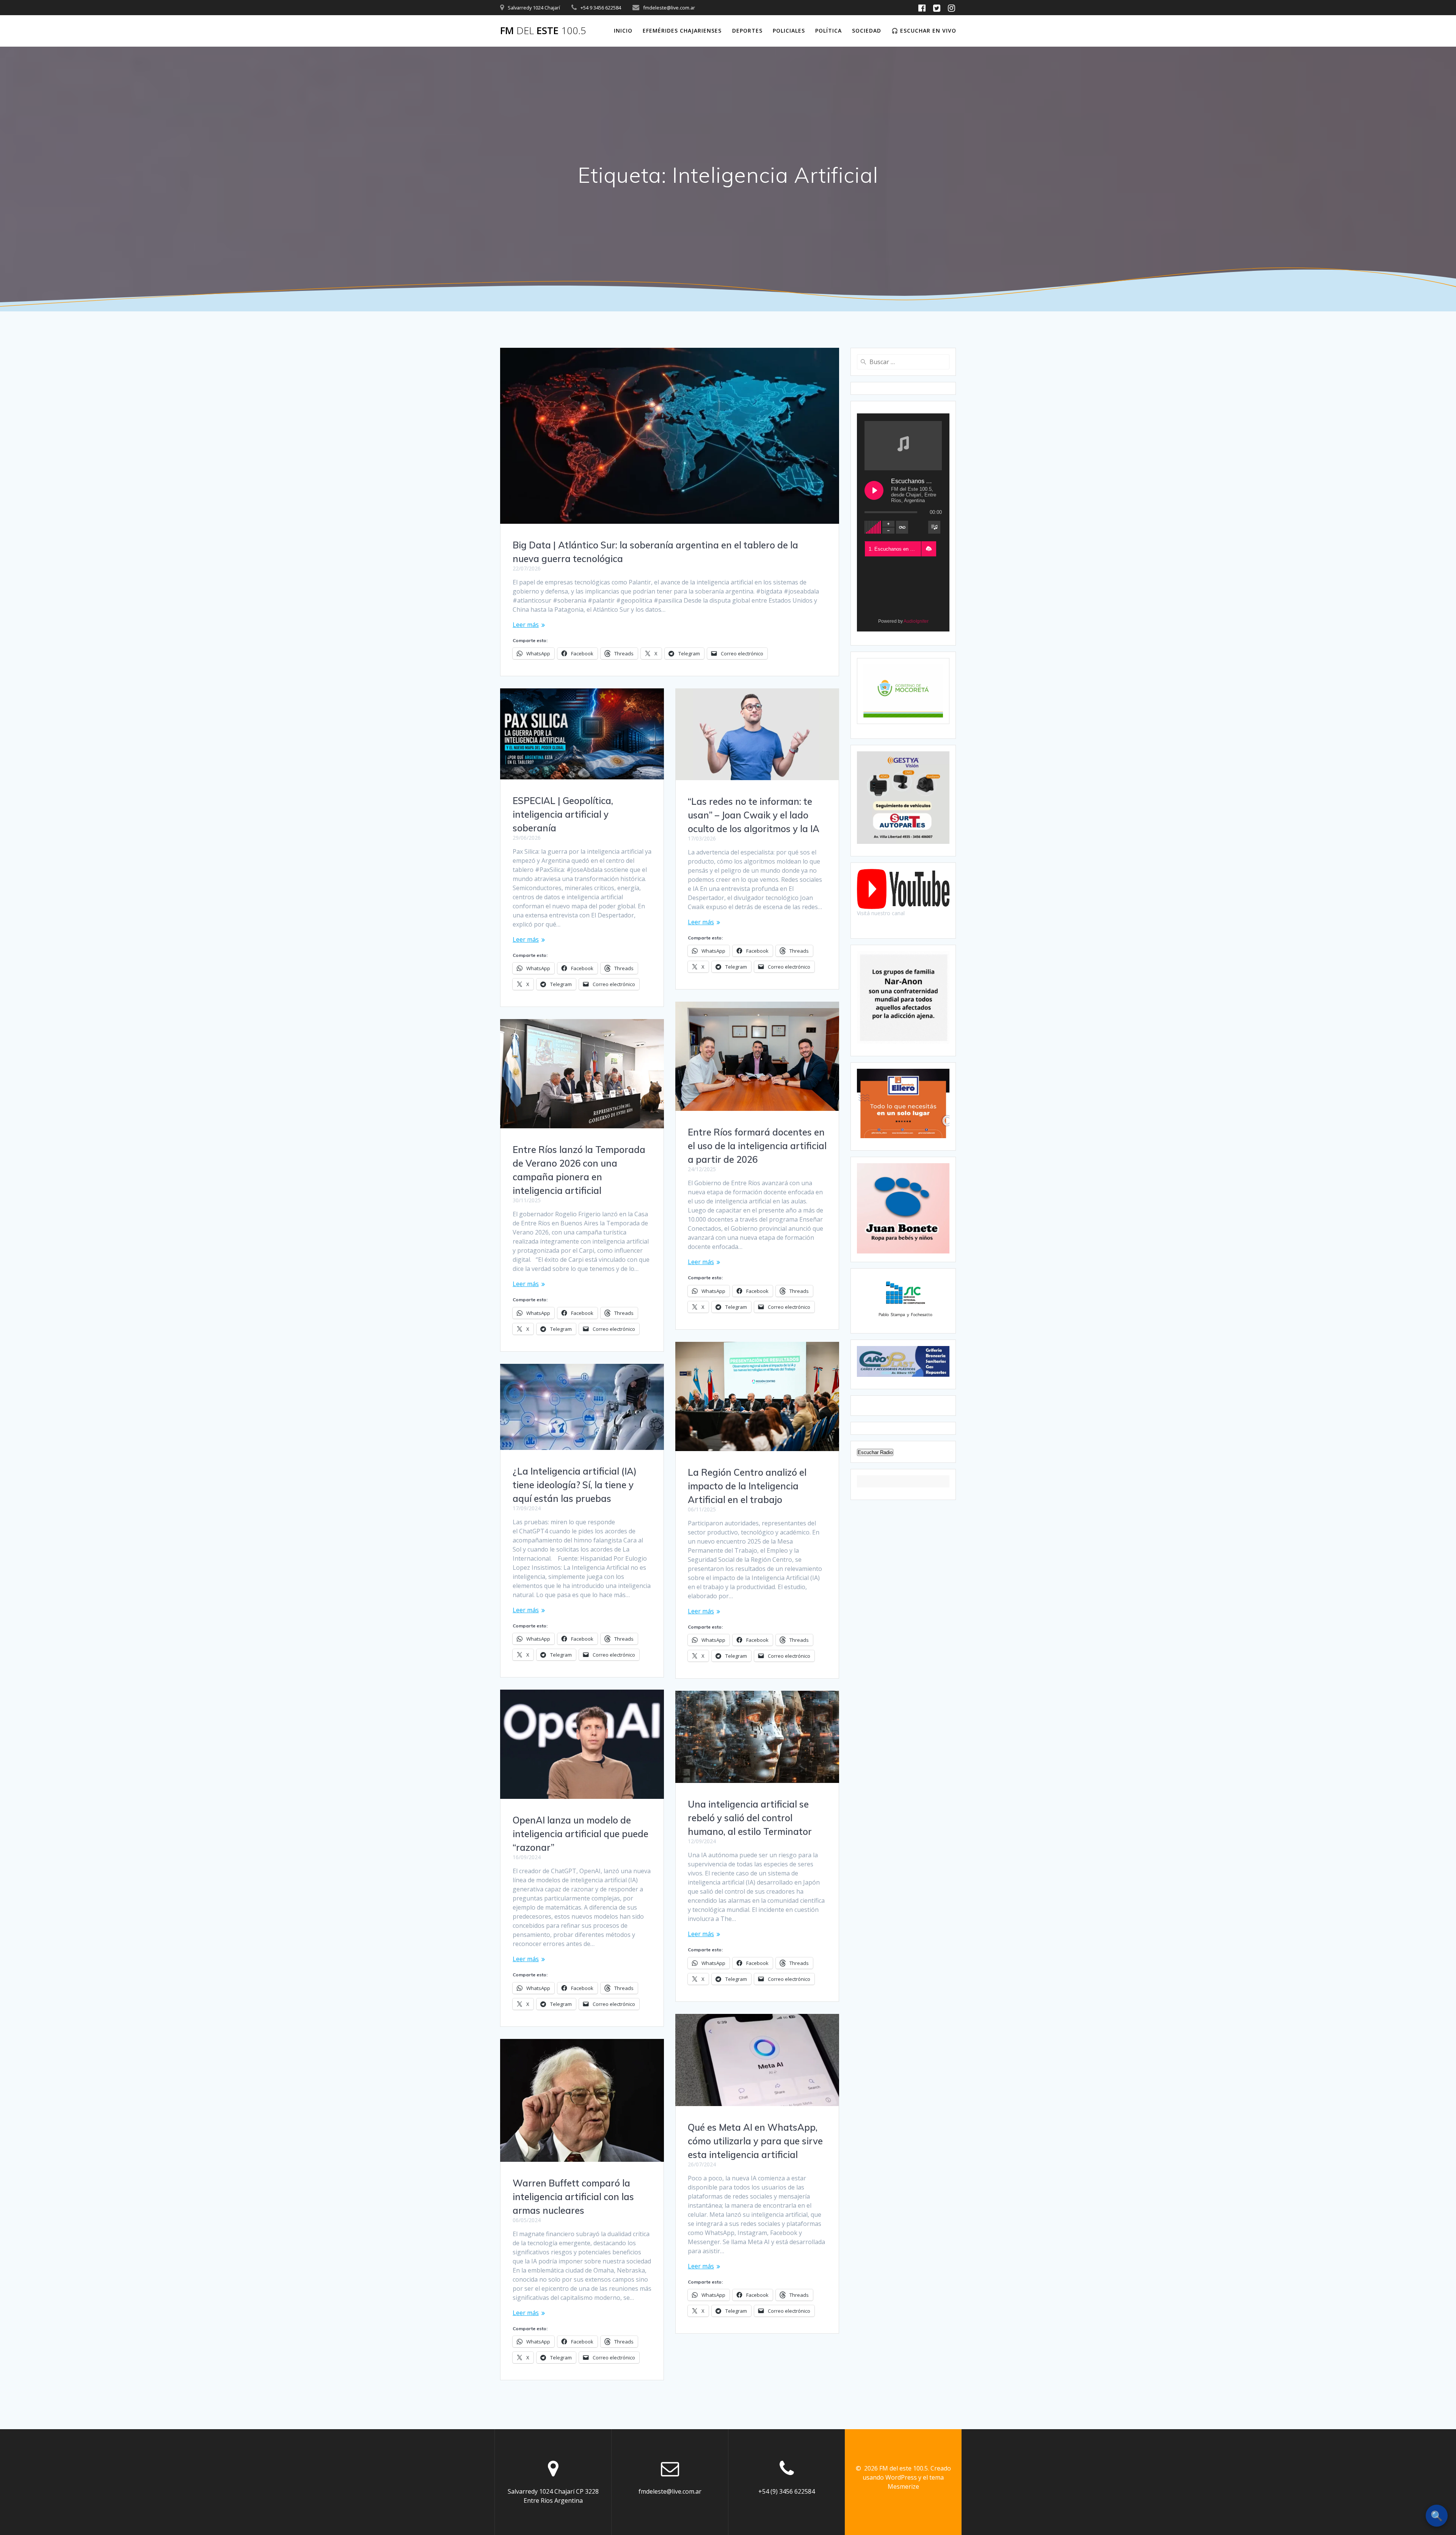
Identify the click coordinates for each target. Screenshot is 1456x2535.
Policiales (789, 31)
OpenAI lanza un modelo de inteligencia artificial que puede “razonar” (581, 1834)
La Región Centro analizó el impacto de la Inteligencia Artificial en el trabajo (747, 1486)
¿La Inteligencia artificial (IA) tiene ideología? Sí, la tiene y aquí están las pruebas (575, 1485)
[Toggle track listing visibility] (934, 527)
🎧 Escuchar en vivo (924, 31)
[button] (929, 549)
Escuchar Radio (875, 1452)
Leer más (526, 625)
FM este (543, 31)
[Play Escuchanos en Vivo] (874, 490)
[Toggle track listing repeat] (902, 527)
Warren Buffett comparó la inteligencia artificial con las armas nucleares (573, 2197)
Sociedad (867, 31)
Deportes (747, 31)
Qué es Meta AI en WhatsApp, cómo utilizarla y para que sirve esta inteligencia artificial (755, 2141)
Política (828, 31)
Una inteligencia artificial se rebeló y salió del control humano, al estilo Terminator (750, 1818)
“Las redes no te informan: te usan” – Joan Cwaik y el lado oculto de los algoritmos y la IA (754, 815)
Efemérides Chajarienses (682, 31)
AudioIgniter (916, 621)
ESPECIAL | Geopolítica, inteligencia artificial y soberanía (563, 814)
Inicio (623, 31)
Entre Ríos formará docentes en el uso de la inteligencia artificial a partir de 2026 (757, 1146)
